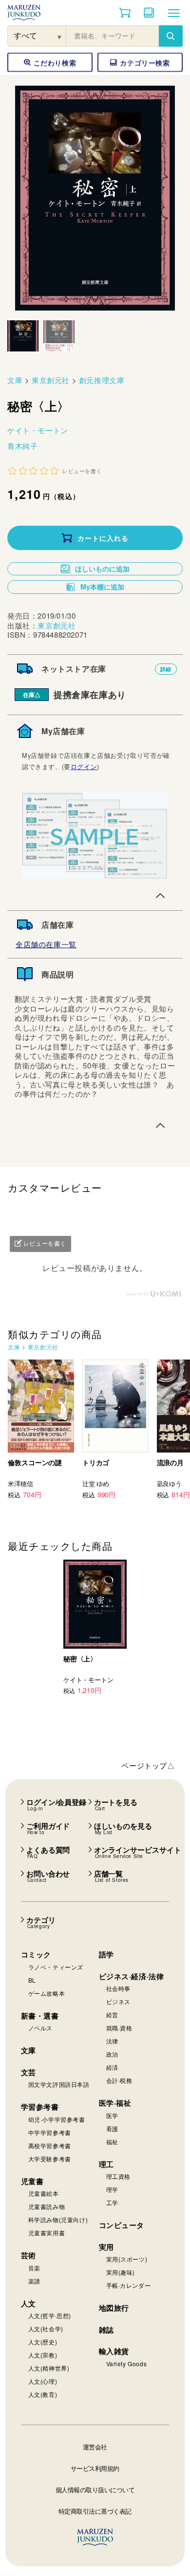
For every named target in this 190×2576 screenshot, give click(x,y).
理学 (112, 2189)
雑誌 (106, 2330)
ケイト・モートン (38, 430)
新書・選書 (40, 2016)
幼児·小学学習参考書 (57, 2119)
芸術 (28, 2255)
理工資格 (118, 2176)
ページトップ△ (148, 1765)
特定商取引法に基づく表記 (95, 2511)
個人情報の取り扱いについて (95, 2490)
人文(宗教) (43, 2355)
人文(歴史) (43, 2342)
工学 (112, 2202)
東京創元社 (51, 380)
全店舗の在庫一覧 (46, 944)
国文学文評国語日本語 (59, 2084)
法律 (112, 2041)
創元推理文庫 (102, 380)
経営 (112, 2015)
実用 (106, 2247)
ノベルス (40, 2028)
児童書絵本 (44, 2193)
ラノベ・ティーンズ (56, 1967)
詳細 (166, 669)
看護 (112, 2128)
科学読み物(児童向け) (58, 2219)
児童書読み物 (47, 2206)
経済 (112, 2067)
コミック (36, 1954)
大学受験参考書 (50, 2159)
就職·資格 (119, 2028)
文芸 (28, 2072)
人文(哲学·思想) (50, 2315)
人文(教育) (43, 2394)
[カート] (125, 13)
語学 (106, 1954)
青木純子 (22, 446)
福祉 (112, 2142)
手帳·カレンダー (129, 2285)
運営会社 (95, 2447)
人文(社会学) (46, 2328)
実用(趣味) (121, 2272)
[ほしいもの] (149, 13)
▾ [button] (60, 36)
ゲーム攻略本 (47, 1993)
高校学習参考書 (50, 2145)
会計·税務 (119, 2080)
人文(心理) (43, 2381)
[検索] (171, 36)
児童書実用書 (47, 2233)
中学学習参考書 (50, 2132)
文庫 (15, 380)
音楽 (34, 2268)
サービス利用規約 (95, 2468)
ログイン (84, 766)
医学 (112, 2115)
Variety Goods (127, 2364)
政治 (112, 2054)
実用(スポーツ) (127, 2259)
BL (32, 1980)
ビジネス (118, 2001)
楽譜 (34, 2281)
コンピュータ (122, 2225)
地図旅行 (114, 2308)
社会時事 (118, 1988)
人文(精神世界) (49, 2368)
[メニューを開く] (174, 13)
